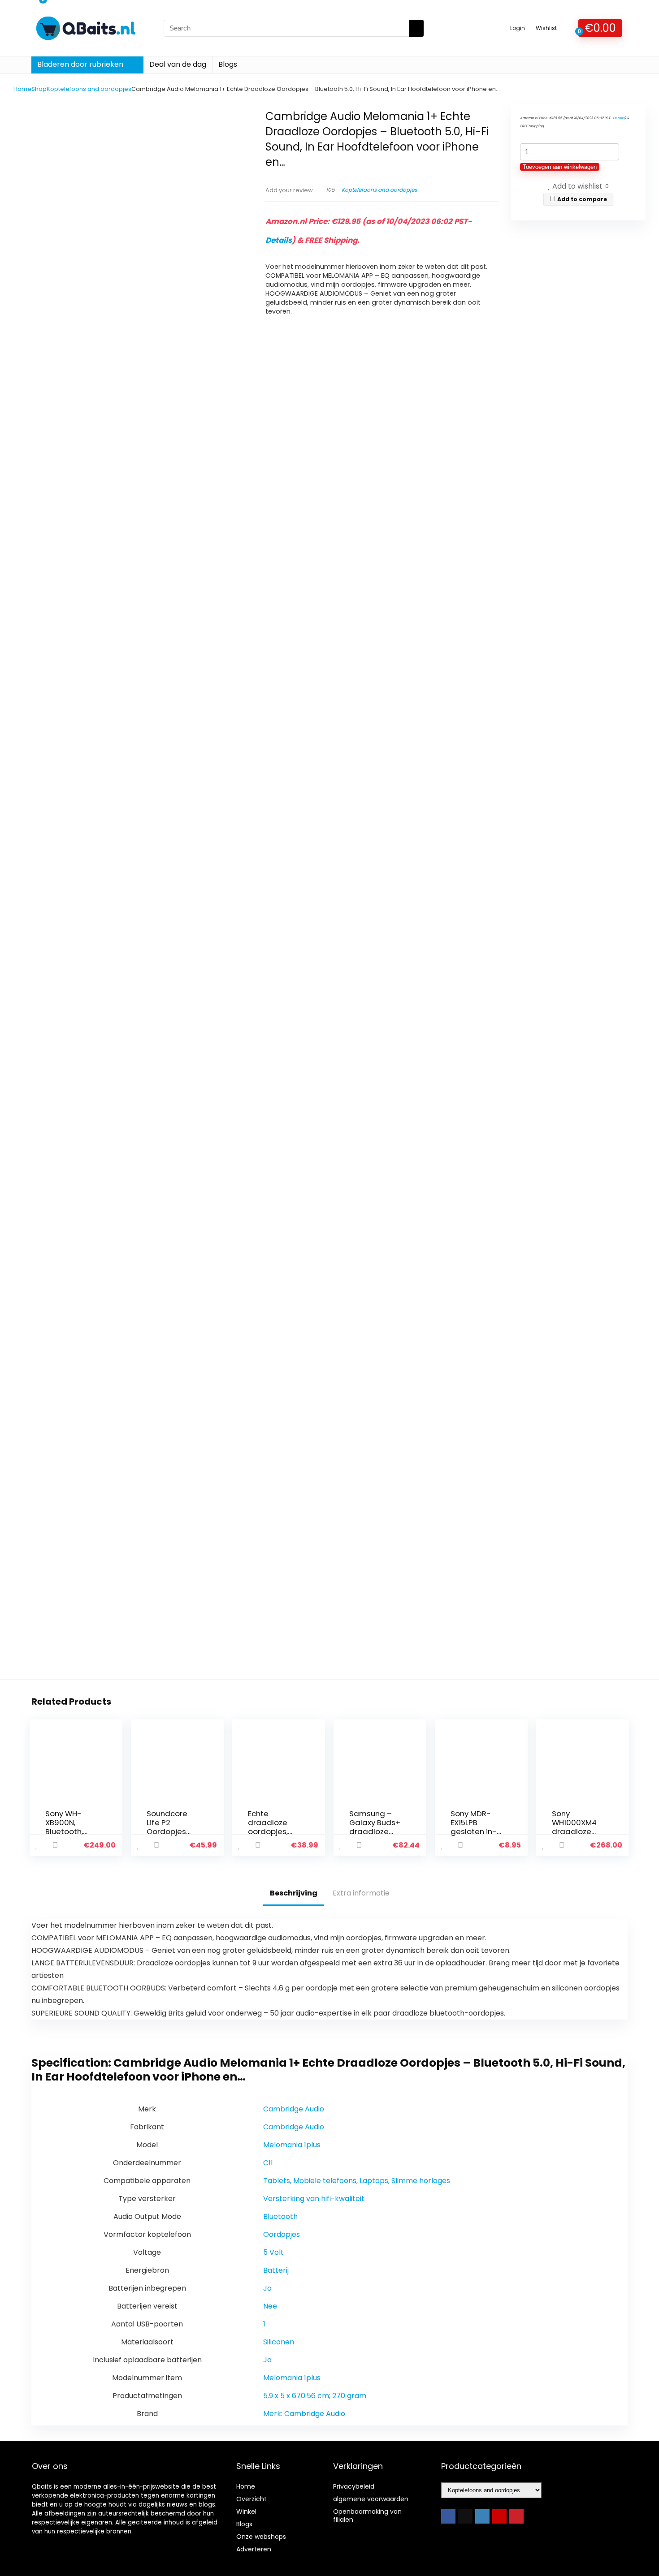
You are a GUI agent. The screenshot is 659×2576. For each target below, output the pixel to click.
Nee (270, 2306)
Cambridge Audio (294, 2109)
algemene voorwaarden (371, 2499)
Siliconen (279, 2342)
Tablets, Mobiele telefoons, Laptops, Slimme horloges (357, 2181)
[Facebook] (448, 2516)
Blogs (228, 64)
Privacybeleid (354, 2486)
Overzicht (251, 2499)
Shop (39, 89)
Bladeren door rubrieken (80, 64)
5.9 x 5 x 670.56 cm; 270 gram (315, 2396)
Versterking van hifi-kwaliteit (314, 2199)
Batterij (276, 2270)
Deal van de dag (178, 64)
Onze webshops (261, 2537)
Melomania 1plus (292, 2145)
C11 (268, 2163)
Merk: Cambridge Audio (304, 2414)
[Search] (416, 28)
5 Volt (273, 2252)
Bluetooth (280, 2216)
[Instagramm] (482, 2516)
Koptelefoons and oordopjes (89, 89)
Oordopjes (282, 2234)
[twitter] (465, 2516)
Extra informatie (361, 1893)
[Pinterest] (516, 2516)
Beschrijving (294, 1893)
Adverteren (254, 2549)
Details (279, 240)
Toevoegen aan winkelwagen (560, 167)
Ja (267, 2288)
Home (22, 89)
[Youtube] (499, 2516)
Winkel (246, 2511)
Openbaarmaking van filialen (367, 2516)
